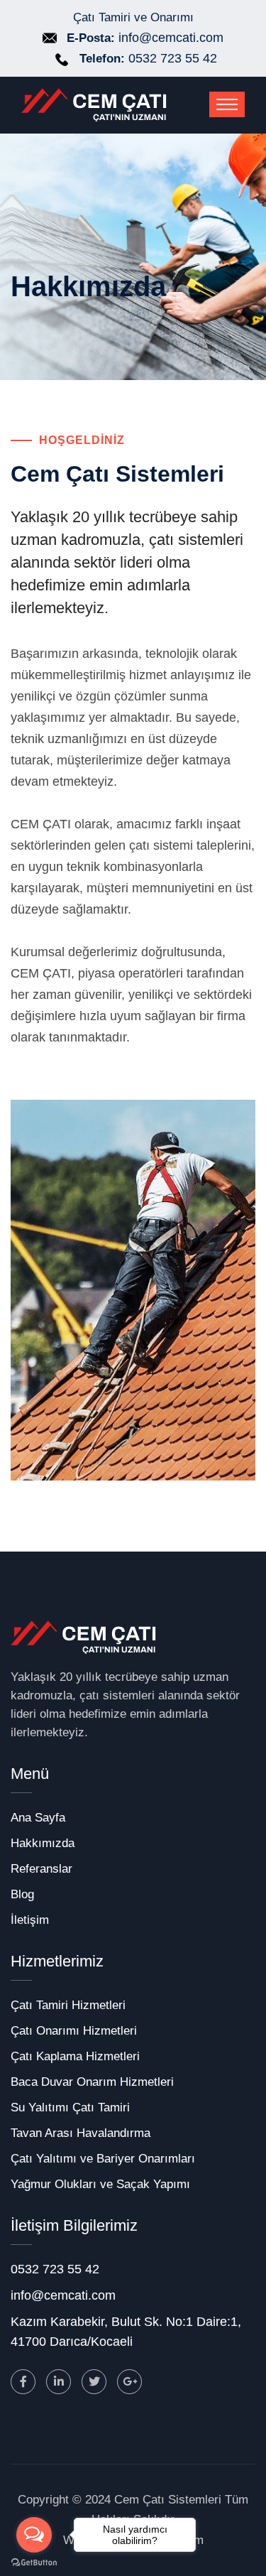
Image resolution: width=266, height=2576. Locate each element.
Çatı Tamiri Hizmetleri (68, 2005)
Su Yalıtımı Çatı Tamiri (70, 2107)
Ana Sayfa (38, 1818)
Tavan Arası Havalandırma (81, 2133)
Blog (22, 1894)
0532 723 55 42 (173, 58)
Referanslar (41, 1869)
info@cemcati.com (171, 38)
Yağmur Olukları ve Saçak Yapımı (100, 2184)
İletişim (30, 1920)
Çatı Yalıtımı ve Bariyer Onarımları (103, 2159)
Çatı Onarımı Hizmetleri (74, 2031)
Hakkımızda (43, 1843)
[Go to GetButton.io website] (34, 2562)
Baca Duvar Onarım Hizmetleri (92, 2082)
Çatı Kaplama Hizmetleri (75, 2056)
